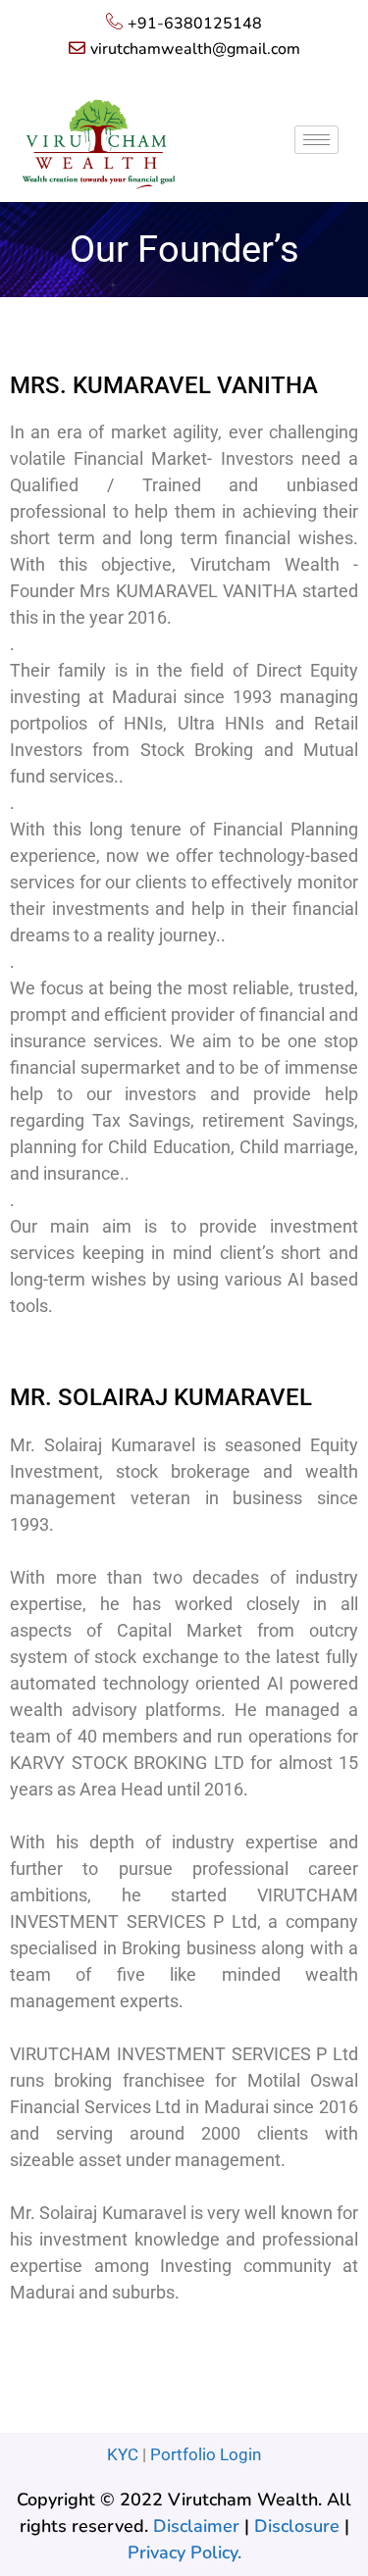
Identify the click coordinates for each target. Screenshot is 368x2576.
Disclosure (297, 2526)
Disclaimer (196, 2526)
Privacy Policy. (184, 2552)
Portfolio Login (206, 2454)
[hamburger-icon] (316, 140)
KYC (123, 2454)
